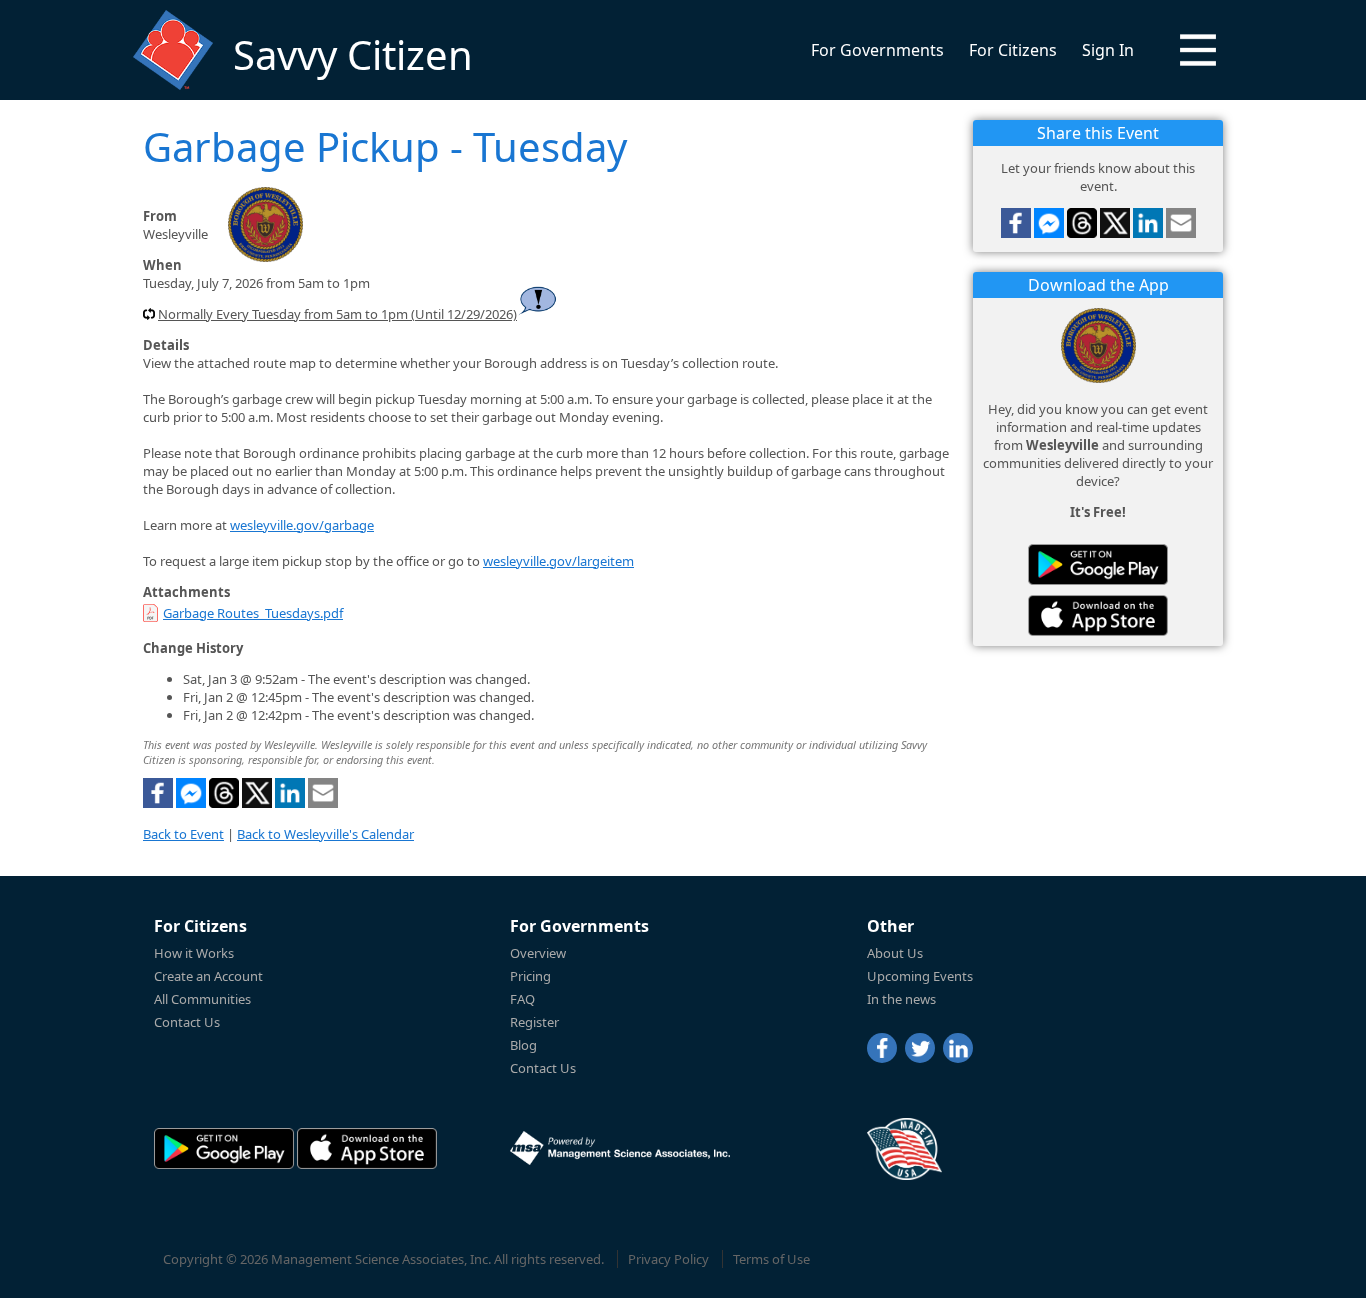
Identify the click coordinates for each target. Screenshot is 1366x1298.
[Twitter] (920, 1048)
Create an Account (208, 976)
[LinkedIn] (958, 1048)
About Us (895, 953)
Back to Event (183, 834)
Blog (523, 1045)
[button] (1198, 50)
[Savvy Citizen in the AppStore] (1098, 615)
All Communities (202, 999)
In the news (901, 999)
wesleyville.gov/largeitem (558, 561)
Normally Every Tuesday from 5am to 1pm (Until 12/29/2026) (337, 314)
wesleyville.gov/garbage (302, 525)
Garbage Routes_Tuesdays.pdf (253, 613)
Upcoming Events (920, 976)
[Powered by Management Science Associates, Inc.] (620, 1148)
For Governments (877, 50)
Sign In (1108, 50)
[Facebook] (882, 1048)
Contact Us (187, 1022)
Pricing (530, 976)
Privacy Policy (668, 1259)
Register (534, 1022)
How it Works (194, 953)
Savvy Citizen (353, 54)
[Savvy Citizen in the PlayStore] (1098, 564)
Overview (538, 953)
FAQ (522, 999)
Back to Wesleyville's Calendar (325, 834)
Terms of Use (771, 1259)
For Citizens (1013, 50)
